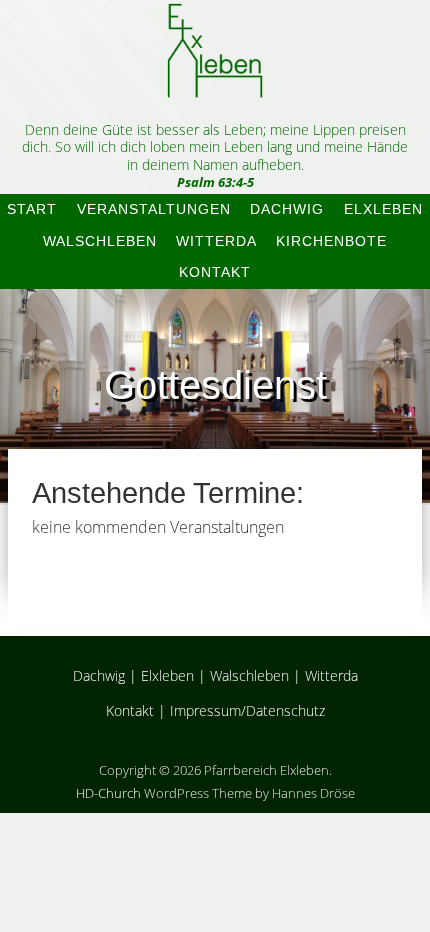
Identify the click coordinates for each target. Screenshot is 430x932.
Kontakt (215, 272)
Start (32, 209)
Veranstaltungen (154, 209)
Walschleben (100, 241)
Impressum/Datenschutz (247, 710)
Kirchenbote (331, 241)
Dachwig (287, 209)
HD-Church (108, 793)
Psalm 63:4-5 (215, 182)
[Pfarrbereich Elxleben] (215, 80)
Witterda (216, 241)
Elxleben (383, 209)
